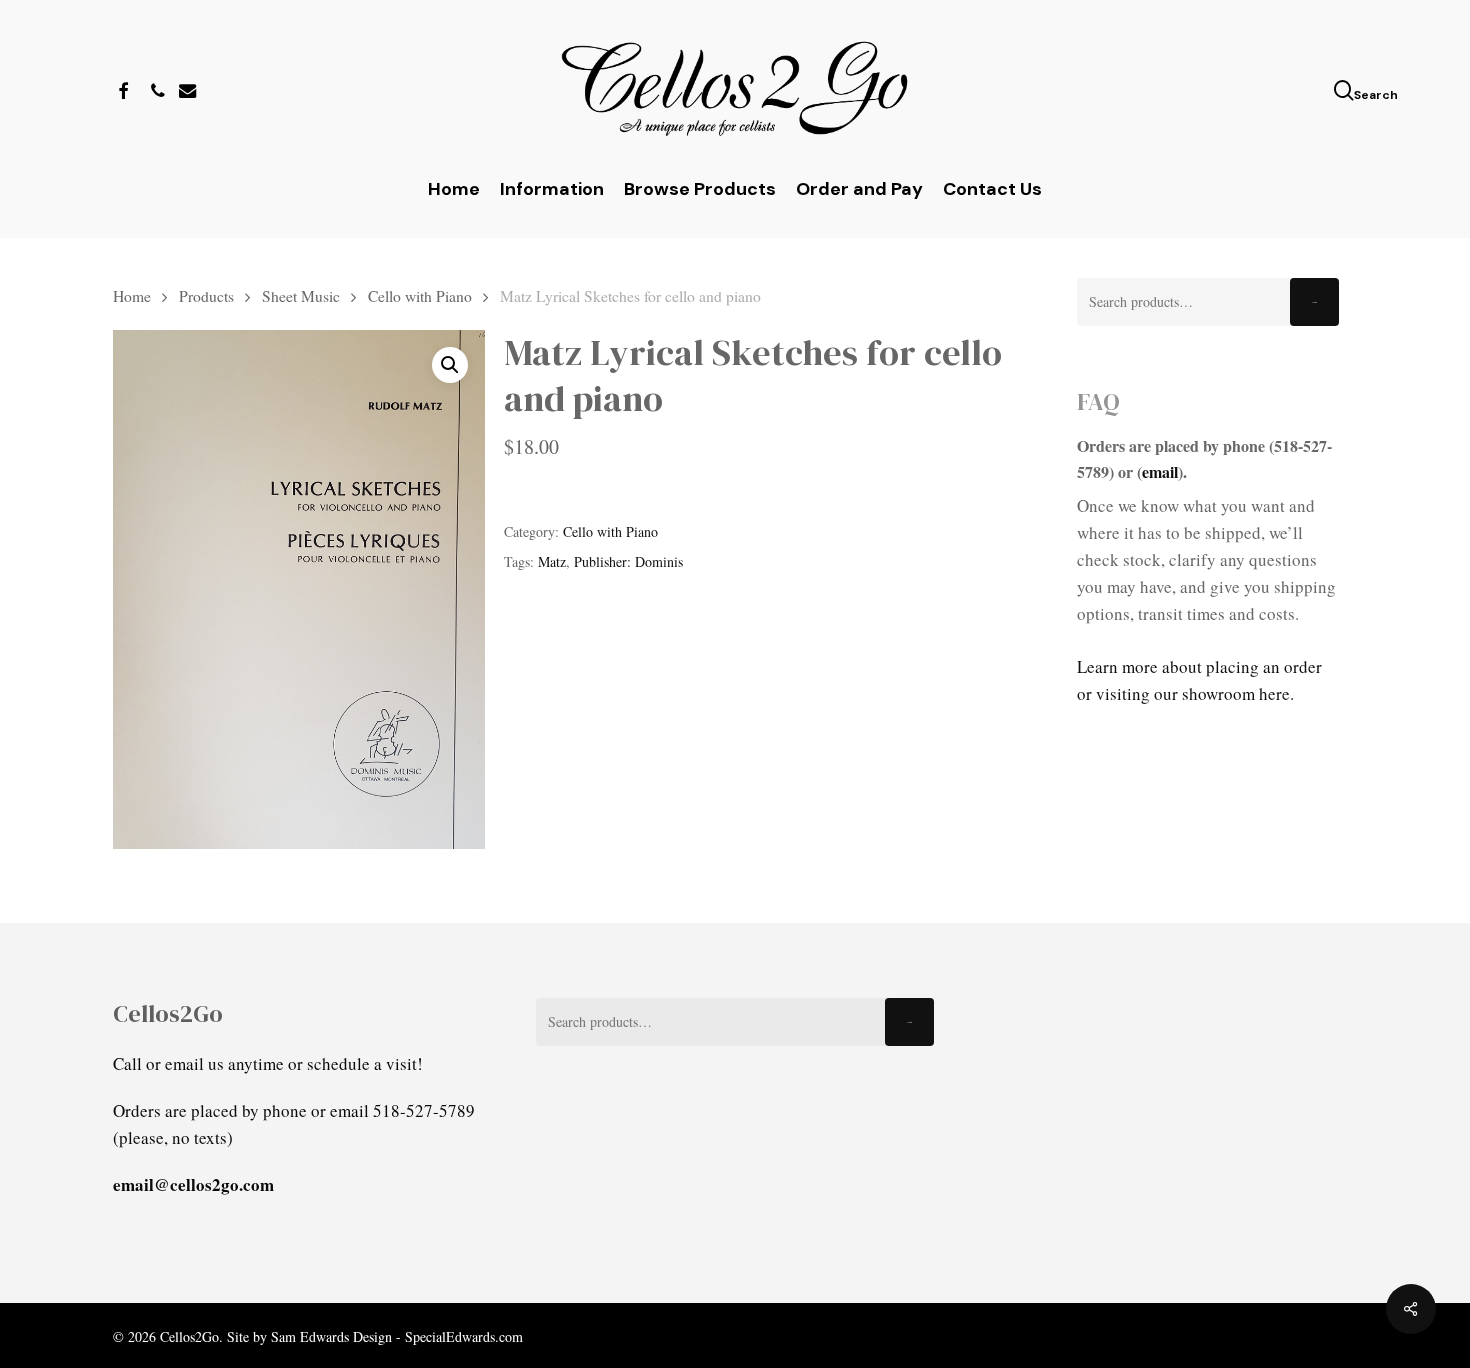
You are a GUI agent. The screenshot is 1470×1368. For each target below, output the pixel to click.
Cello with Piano (420, 295)
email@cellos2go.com (193, 1184)
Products (206, 295)
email (1160, 471)
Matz (552, 561)
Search (1314, 302)
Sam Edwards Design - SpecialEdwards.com (397, 1336)
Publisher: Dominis (628, 561)
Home (132, 295)
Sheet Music (301, 295)
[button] (450, 365)
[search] (1346, 90)
